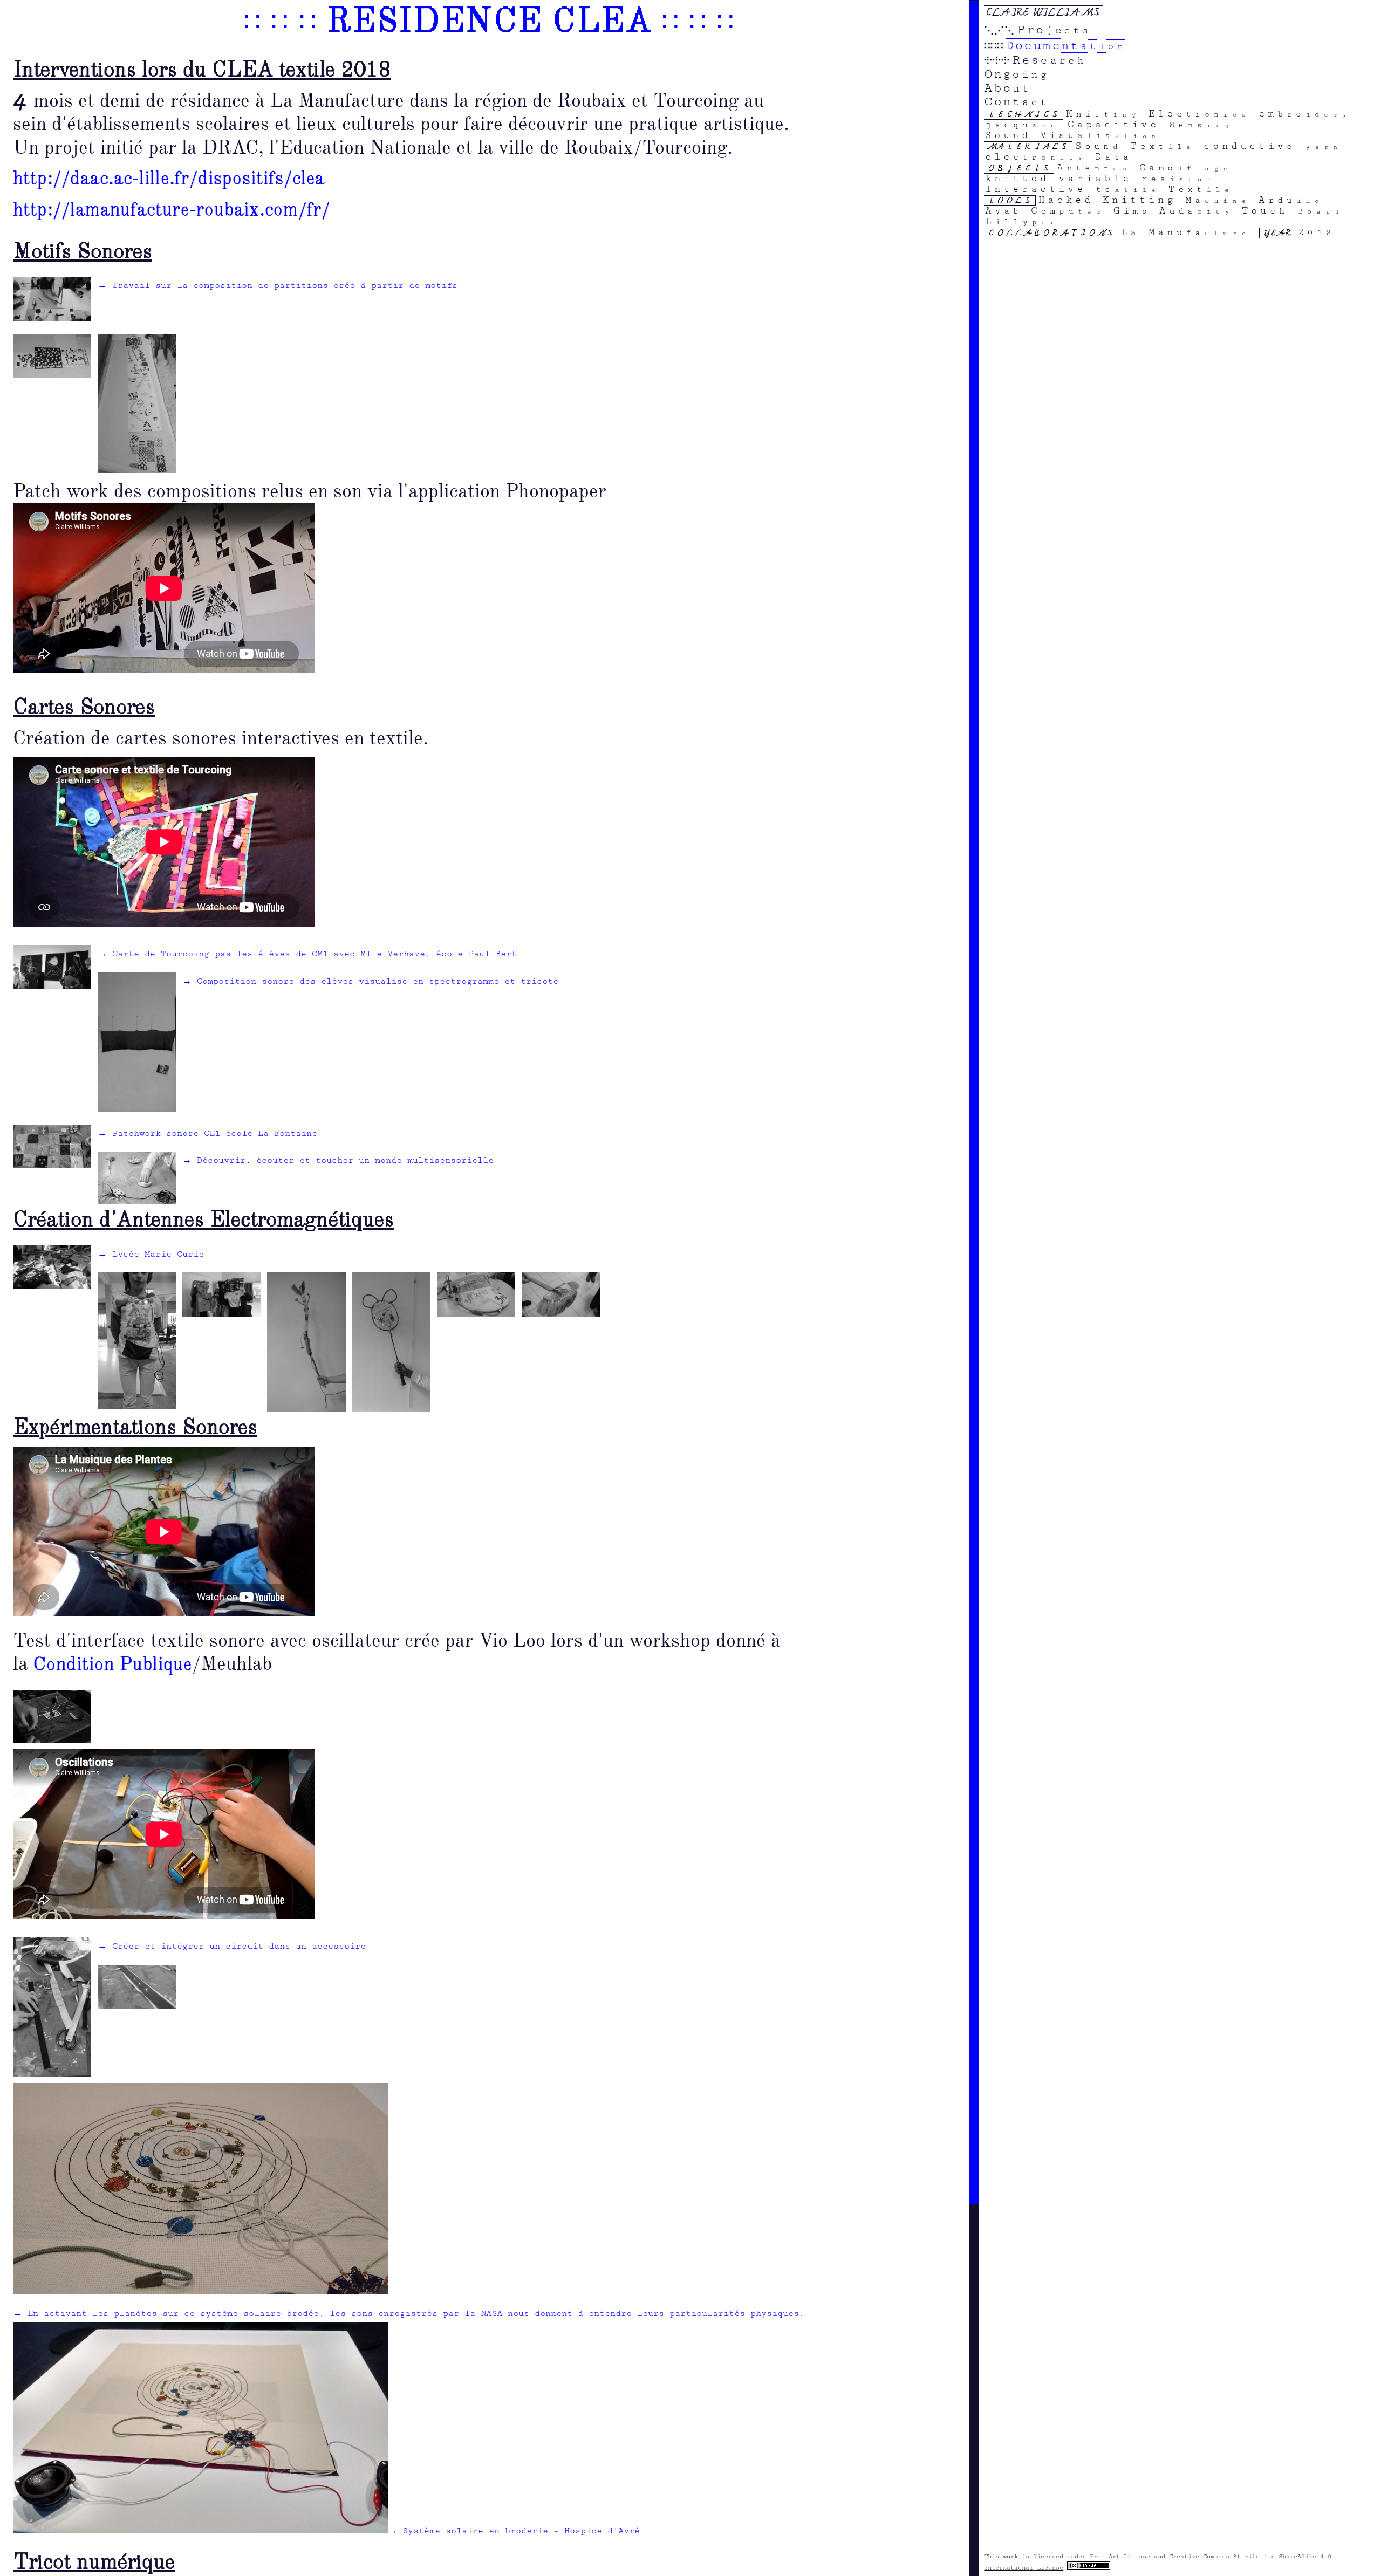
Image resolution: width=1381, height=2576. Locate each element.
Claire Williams (1043, 12)
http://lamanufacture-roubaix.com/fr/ (172, 210)
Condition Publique (113, 1665)
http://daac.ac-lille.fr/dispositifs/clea (169, 179)
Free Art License (1120, 2556)
